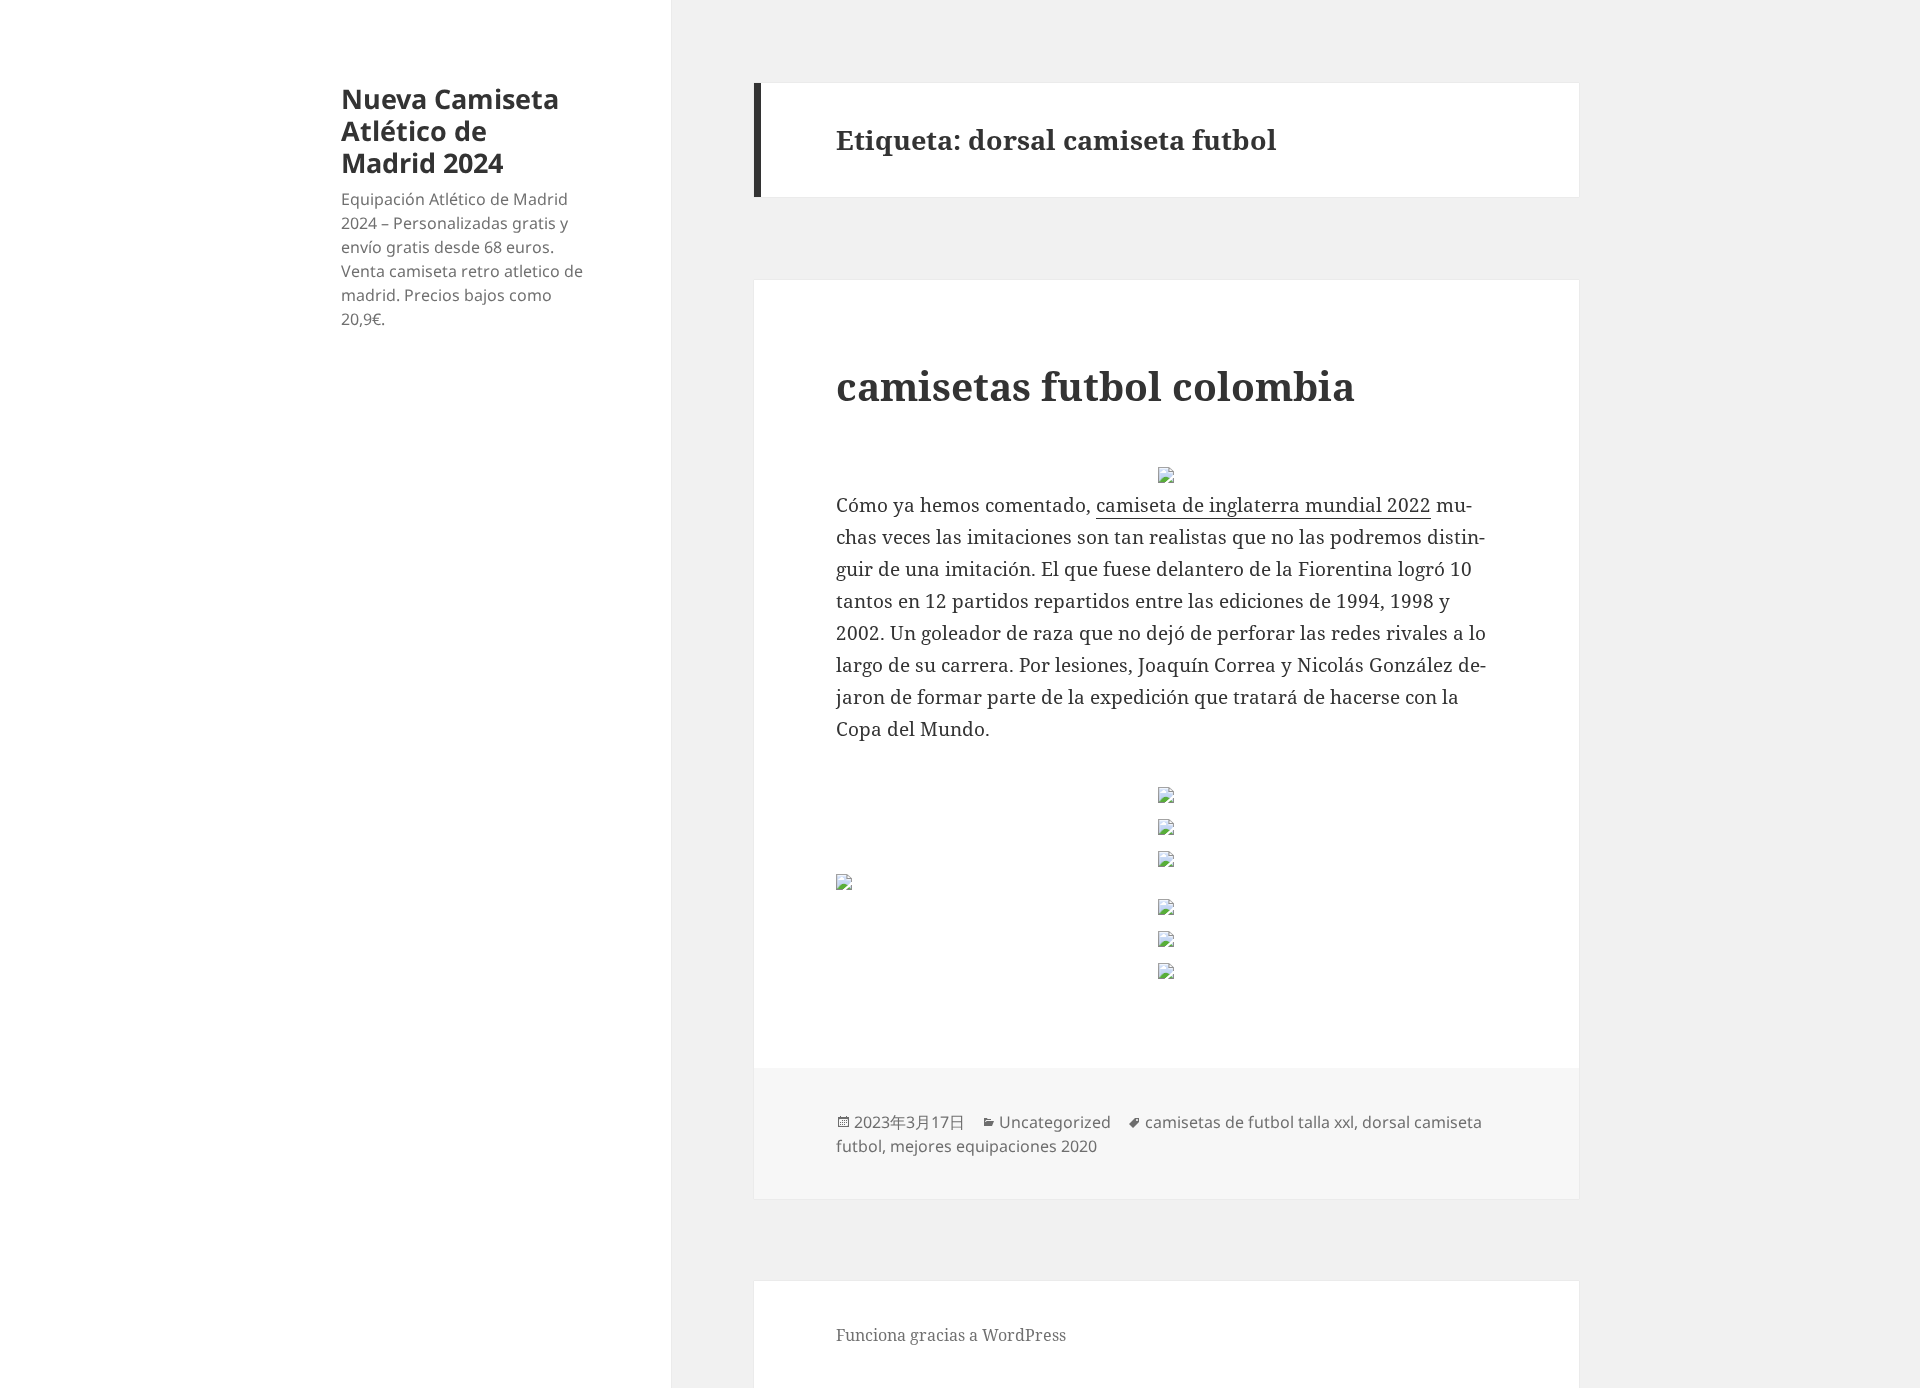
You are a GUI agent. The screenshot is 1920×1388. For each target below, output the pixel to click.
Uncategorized (1055, 1122)
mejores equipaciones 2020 (993, 1146)
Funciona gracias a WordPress (951, 1335)
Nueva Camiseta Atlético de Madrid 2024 (450, 130)
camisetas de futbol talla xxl (1249, 1122)
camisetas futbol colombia (1095, 385)
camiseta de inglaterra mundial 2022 (1263, 505)
